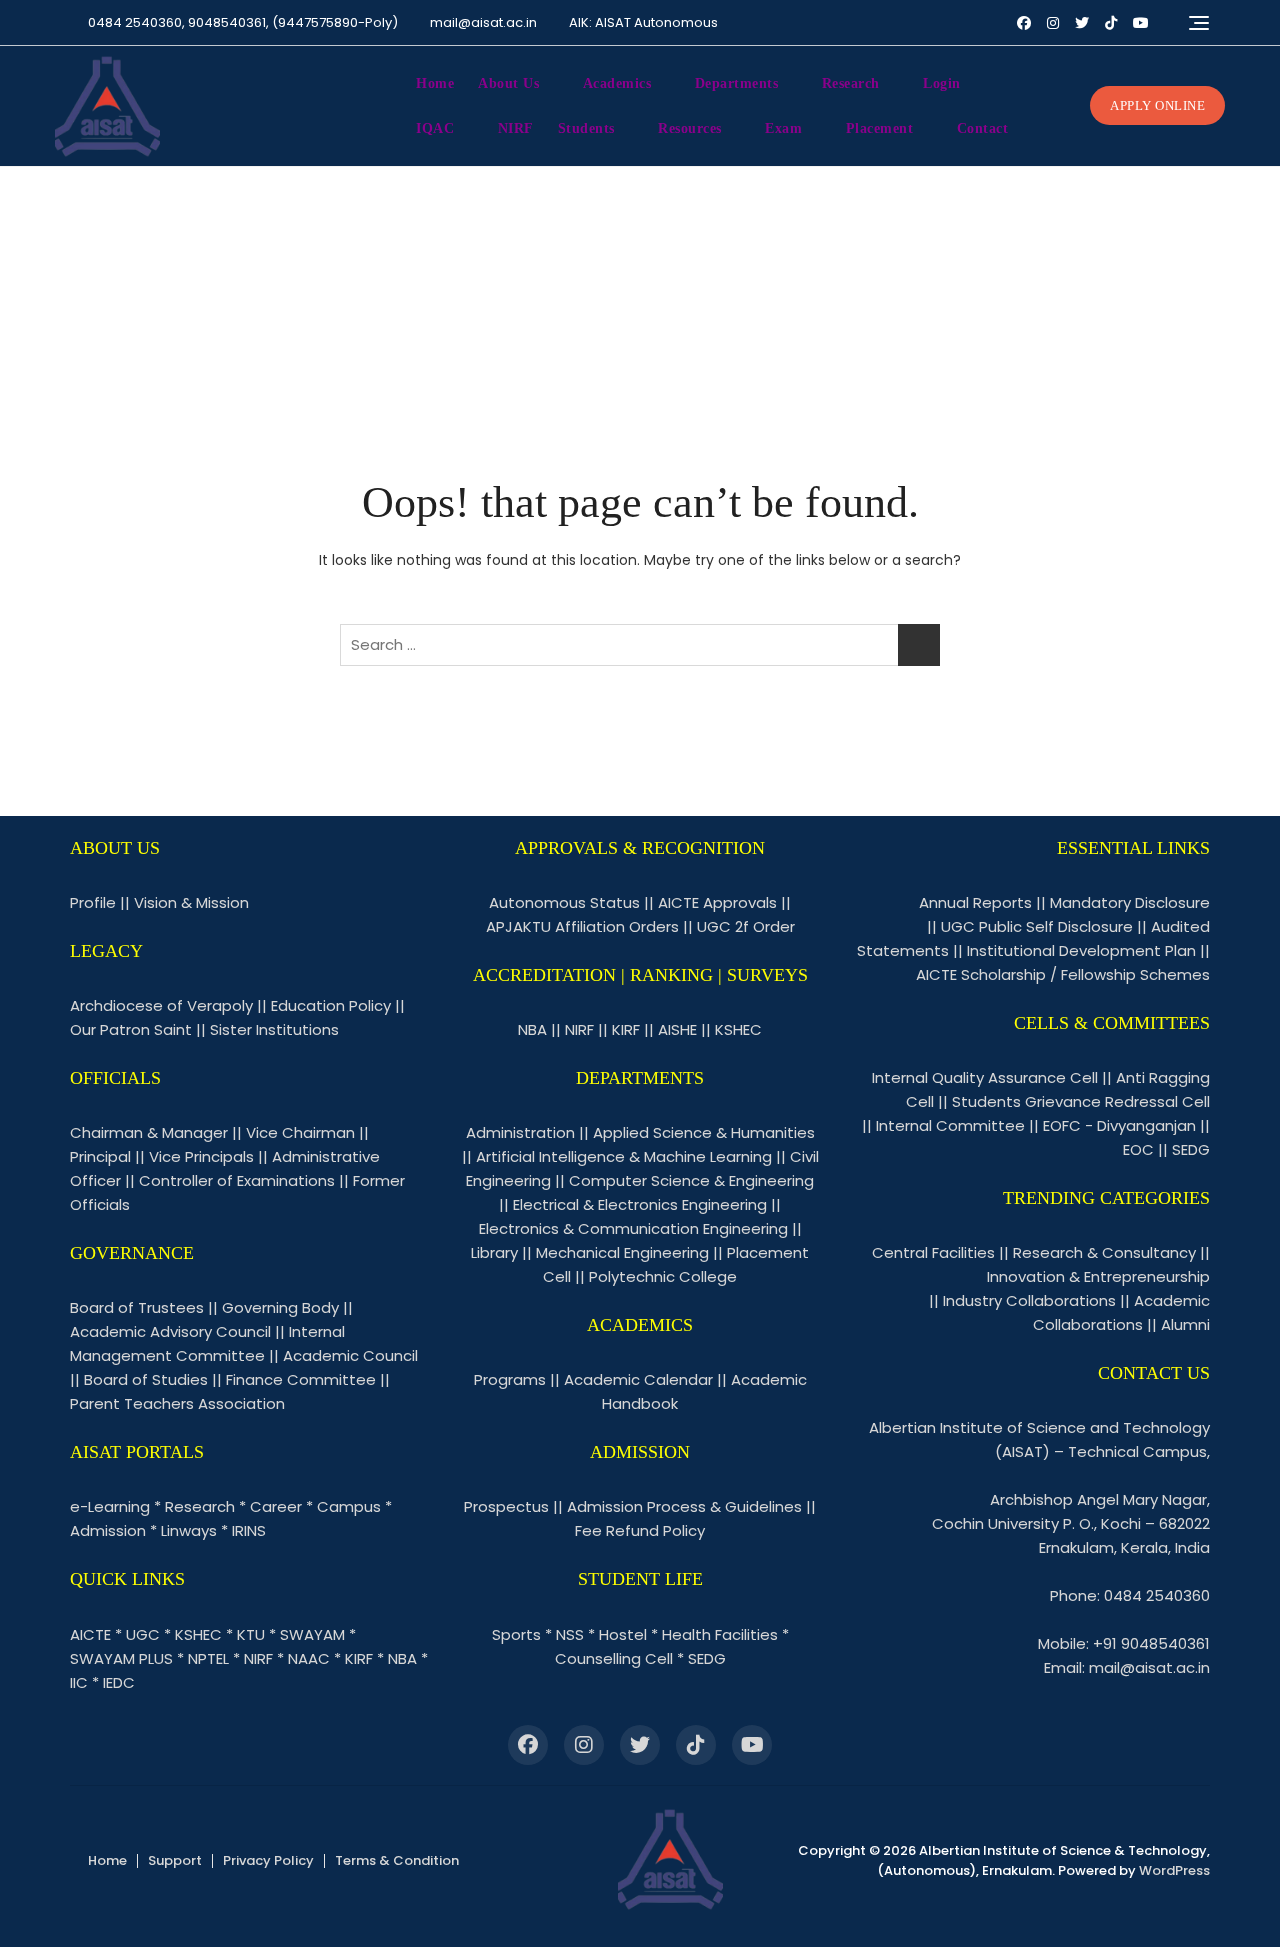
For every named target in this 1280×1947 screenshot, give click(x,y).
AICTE (90, 1634)
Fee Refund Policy (640, 1530)
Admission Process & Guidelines (684, 1506)
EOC (1138, 1149)
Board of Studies (146, 1379)
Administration (520, 1132)
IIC (79, 1682)
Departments (737, 83)
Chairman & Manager (149, 1132)
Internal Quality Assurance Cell (985, 1077)
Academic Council (350, 1355)
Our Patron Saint (131, 1029)
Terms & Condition (397, 1860)
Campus (349, 1506)
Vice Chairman (300, 1132)
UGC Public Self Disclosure (1037, 926)
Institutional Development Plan (1081, 950)
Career (276, 1506)
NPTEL (208, 1658)
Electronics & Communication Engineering (633, 1228)
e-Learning (110, 1506)
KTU (251, 1634)
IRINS (249, 1530)
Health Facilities (720, 1634)
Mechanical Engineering (622, 1252)
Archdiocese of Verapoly (161, 1005)
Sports (516, 1634)
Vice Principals (201, 1156)
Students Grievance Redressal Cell (1081, 1101)
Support (175, 1860)
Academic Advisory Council (170, 1331)
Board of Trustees (137, 1307)
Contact (983, 128)
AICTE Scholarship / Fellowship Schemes (1063, 974)
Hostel (623, 1634)
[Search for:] (640, 645)
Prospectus (506, 1506)
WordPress (1174, 1870)
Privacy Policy (268, 1860)
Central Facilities (933, 1252)
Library (494, 1252)
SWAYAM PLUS (121, 1658)
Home (435, 83)
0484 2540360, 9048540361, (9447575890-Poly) (241, 22)
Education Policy (331, 1005)
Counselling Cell (614, 1658)
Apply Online (1157, 105)
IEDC (119, 1682)
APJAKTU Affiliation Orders (582, 926)
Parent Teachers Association (177, 1403)
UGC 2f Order (746, 926)
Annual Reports (975, 902)
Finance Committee (301, 1379)
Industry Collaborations (1029, 1300)
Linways (189, 1530)
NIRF (516, 128)
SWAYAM (312, 1634)
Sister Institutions (274, 1029)
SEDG (707, 1658)
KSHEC (198, 1634)
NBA (402, 1658)
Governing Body (280, 1307)
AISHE (677, 1029)
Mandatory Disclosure (1130, 902)
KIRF (359, 1658)
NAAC (309, 1658)
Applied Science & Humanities (704, 1132)
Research (200, 1506)
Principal (100, 1156)
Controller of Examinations (237, 1180)
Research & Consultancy (1104, 1252)
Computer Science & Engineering (691, 1180)
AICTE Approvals (717, 902)
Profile (93, 902)
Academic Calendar (638, 1379)
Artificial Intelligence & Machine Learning (624, 1156)
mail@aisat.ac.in (483, 22)
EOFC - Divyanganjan (1119, 1125)
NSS (570, 1634)
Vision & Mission (191, 902)
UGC (143, 1634)
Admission (108, 1530)
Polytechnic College (663, 1276)
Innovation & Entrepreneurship (1098, 1276)
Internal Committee (950, 1125)
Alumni (1185, 1324)
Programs (510, 1379)
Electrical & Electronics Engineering (640, 1204)
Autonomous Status (564, 902)
